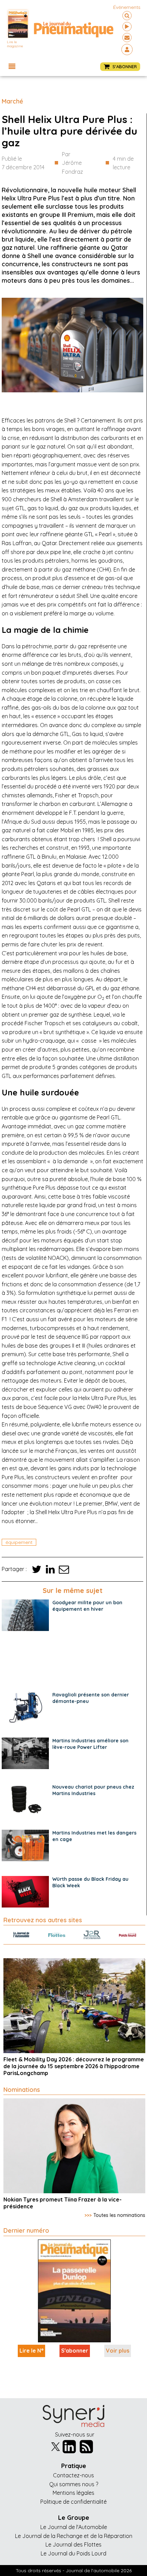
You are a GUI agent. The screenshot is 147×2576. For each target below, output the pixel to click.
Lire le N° (31, 2351)
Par (72, 163)
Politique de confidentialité (73, 2502)
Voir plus (118, 2351)
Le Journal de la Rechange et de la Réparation (74, 2536)
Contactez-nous (73, 2475)
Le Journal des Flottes (73, 2544)
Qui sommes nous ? (74, 2484)
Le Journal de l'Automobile (74, 2527)
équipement (19, 1542)
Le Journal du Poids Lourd (73, 2553)
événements (127, 7)
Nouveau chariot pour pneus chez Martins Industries (93, 1790)
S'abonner (75, 2351)
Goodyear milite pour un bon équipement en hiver (87, 1606)
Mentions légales (73, 2493)
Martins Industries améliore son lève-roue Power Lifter (90, 1744)
